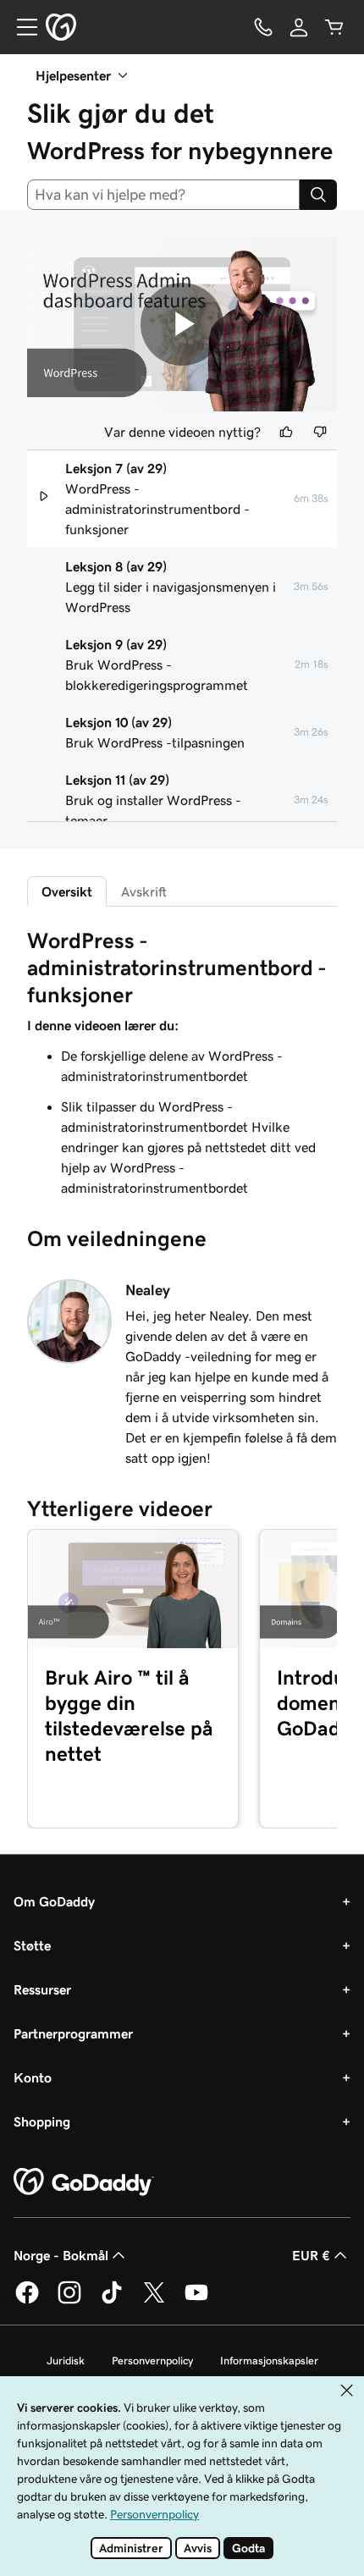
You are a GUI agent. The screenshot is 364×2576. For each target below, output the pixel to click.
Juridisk (66, 2361)
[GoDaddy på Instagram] (69, 2301)
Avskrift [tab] (144, 891)
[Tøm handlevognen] (334, 27)
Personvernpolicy (152, 2361)
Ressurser (42, 1989)
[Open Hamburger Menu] (20, 27)
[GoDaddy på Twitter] (154, 2301)
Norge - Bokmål (61, 2255)
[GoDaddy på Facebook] (27, 2301)
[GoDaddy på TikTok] (112, 2301)
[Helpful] (286, 432)
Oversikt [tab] (67, 891)
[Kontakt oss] (263, 27)
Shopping (42, 2121)
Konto (33, 2077)
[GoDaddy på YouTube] (196, 2301)
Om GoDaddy (54, 1901)
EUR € (311, 2255)
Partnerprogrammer (73, 2033)
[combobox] (163, 195)
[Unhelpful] (320, 432)
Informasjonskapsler (269, 2361)
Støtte (32, 1945)
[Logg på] (299, 27)
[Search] (318, 195)
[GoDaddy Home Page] (84, 2182)
